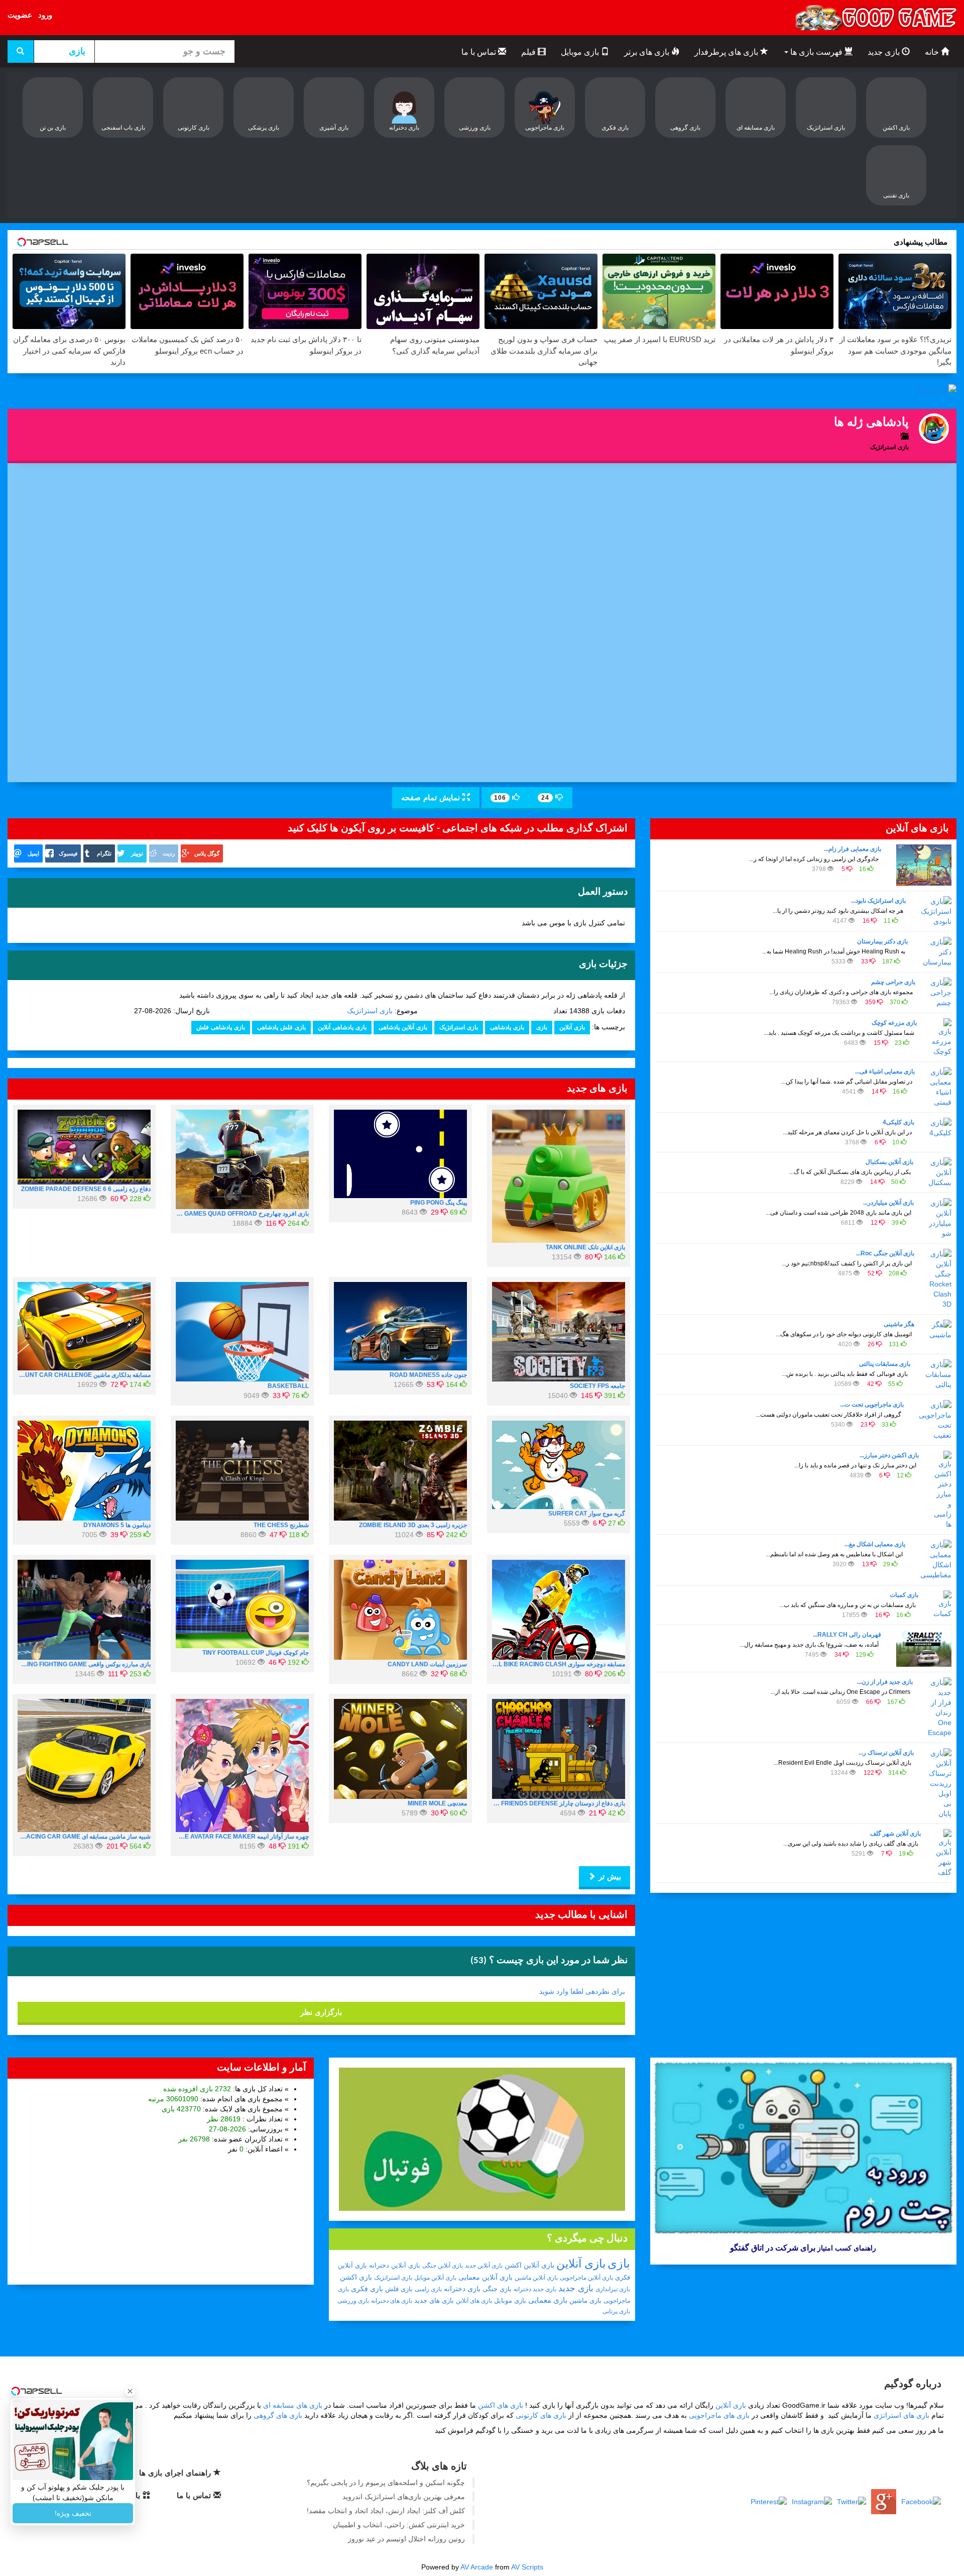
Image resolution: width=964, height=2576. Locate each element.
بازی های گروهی (278, 2415)
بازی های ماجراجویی (719, 2415)
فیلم (529, 52)
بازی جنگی (497, 2289)
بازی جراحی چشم (893, 982)
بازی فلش (399, 2289)
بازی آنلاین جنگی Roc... (885, 1253)
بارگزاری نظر (321, 2012)
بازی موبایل (581, 52)
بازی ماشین (585, 2300)
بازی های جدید (434, 2300)
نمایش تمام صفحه (432, 797)
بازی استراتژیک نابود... (878, 901)
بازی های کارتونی (541, 2415)
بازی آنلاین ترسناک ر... (886, 1753)
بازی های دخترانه (392, 2301)
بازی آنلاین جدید (484, 2266)
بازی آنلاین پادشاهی (403, 1027)
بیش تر (609, 1876)
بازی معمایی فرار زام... (853, 849)
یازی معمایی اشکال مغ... (875, 1544)
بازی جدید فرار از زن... (885, 1682)
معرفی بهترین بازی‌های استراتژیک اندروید (404, 2497)
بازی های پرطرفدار (727, 52)
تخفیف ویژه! (73, 2513)
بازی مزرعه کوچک (894, 1023)
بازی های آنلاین (474, 2301)
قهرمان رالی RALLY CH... (847, 1635)
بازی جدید (885, 52)
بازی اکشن (356, 2277)
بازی (542, 1027)
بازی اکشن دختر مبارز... (889, 1455)
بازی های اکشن (501, 2405)
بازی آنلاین (572, 1027)
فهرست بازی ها (816, 52)
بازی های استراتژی (901, 2415)
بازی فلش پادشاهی (281, 1027)
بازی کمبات (904, 1595)
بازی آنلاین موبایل (435, 2278)
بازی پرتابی (616, 2311)
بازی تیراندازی (613, 2289)
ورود (45, 15)
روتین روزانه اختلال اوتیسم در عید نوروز (406, 2539)
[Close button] (130, 2391)
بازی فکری (367, 2289)
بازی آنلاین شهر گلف (895, 1834)
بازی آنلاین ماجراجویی (586, 2278)
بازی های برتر (648, 52)
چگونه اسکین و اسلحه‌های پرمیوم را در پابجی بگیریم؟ (386, 2483)
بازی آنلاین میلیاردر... (888, 1203)
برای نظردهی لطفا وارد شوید (582, 1991)
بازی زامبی (428, 2289)
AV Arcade (477, 2567)
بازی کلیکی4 (898, 1122)
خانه (933, 52)
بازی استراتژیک (370, 1011)
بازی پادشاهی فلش (221, 1027)
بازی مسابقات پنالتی (885, 1364)
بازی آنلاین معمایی (486, 2277)
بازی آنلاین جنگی (443, 2266)
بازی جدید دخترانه (535, 2289)
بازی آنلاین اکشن (529, 2265)
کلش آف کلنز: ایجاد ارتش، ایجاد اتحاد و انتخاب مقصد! (386, 2511)
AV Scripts (527, 2567)
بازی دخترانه (462, 2289)
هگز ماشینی (899, 1324)
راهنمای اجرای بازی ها (176, 2473)
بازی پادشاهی (507, 1027)
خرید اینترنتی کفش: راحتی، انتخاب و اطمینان (399, 2525)
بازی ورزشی (353, 2301)
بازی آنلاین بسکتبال (889, 1162)
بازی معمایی (548, 2300)
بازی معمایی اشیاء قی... (885, 1071)
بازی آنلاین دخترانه (395, 2265)
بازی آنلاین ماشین (536, 2278)
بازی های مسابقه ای (293, 2405)
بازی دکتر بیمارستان (882, 941)
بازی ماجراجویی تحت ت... (872, 1405)
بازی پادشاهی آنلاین (342, 1027)
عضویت (20, 15)
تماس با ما (480, 52)
